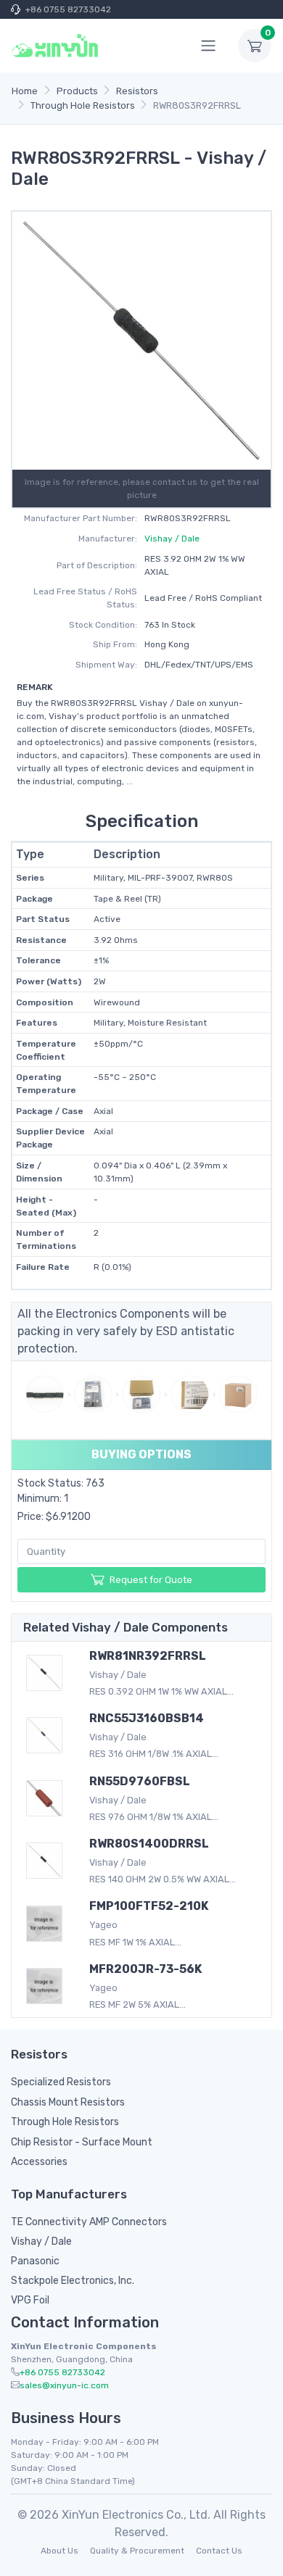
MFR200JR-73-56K (145, 1969)
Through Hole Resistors (65, 2122)
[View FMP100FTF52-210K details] (47, 1924)
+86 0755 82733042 (68, 9)
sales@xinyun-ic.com (64, 2385)
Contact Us (219, 2551)
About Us (60, 2551)
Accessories (39, 2162)
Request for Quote (151, 1580)
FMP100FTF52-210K (149, 1906)
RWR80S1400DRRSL (149, 1844)
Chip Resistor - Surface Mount (82, 2142)
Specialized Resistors (61, 2082)
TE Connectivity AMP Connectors (89, 2222)
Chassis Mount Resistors (68, 2102)
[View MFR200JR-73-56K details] (47, 1986)
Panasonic (35, 2261)
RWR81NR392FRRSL (148, 1656)
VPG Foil (30, 2300)
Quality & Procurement (137, 2551)
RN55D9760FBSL (140, 1781)
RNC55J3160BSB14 (147, 1718)
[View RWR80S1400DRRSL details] (47, 1861)
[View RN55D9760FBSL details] (47, 1798)
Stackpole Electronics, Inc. (73, 2281)
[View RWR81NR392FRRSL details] (47, 1673)
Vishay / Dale (172, 539)
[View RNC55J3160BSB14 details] (47, 1735)
